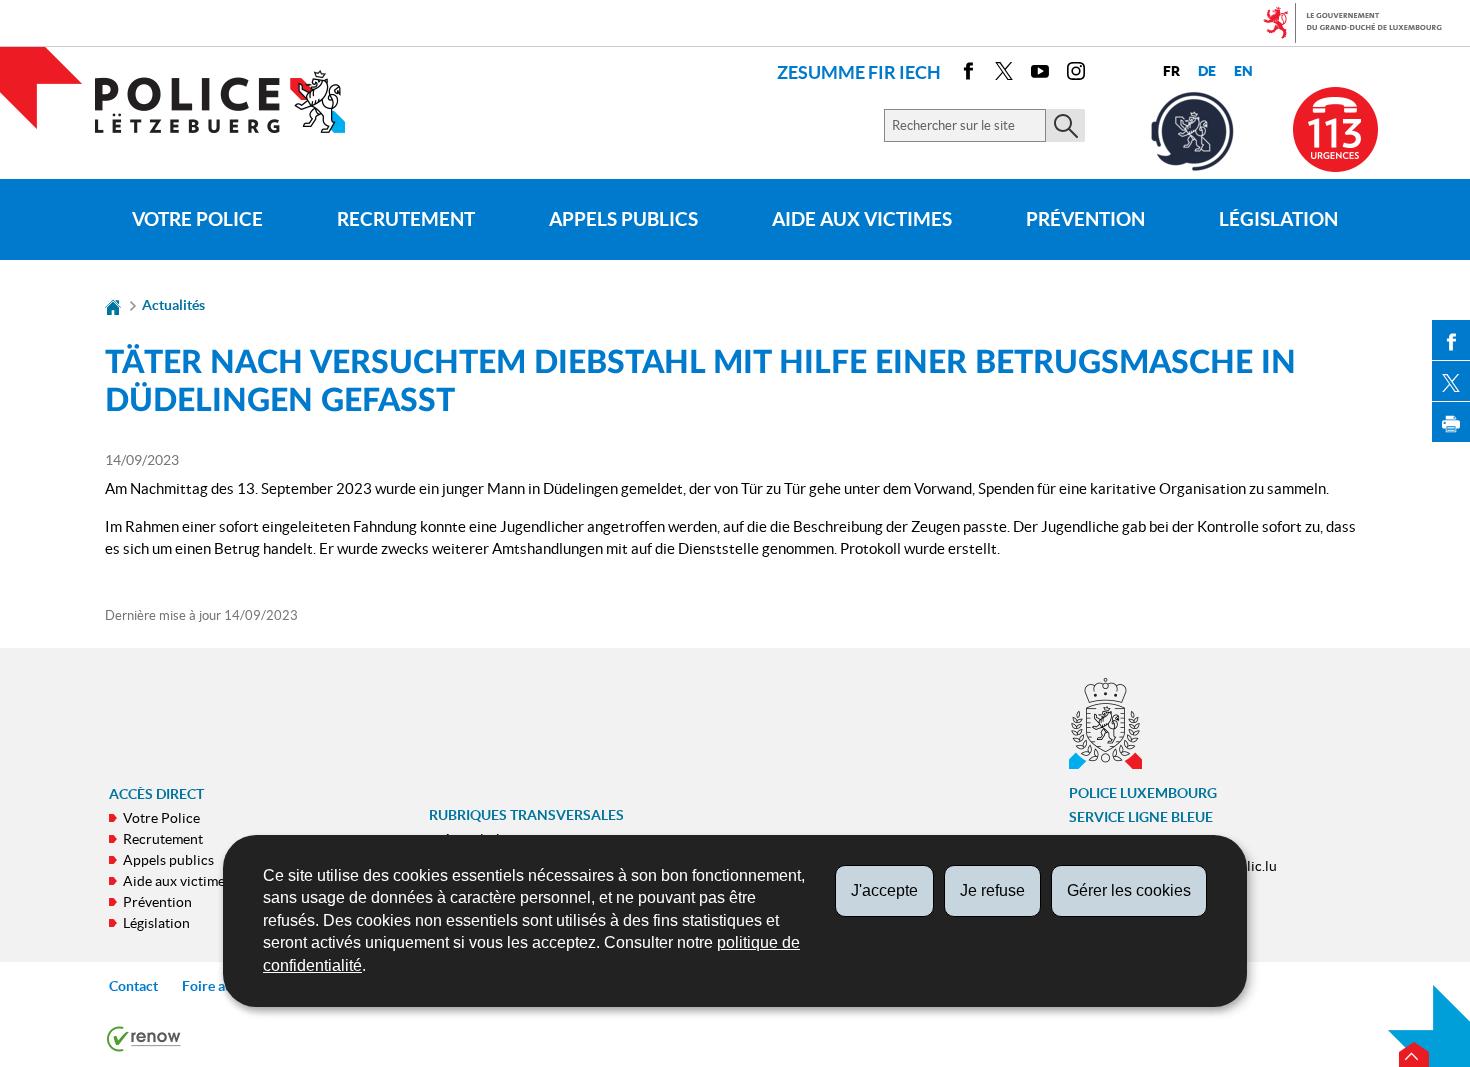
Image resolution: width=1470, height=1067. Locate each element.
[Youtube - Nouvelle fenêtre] (1040, 74)
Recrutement (406, 219)
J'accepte (884, 890)
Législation (1278, 219)
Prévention (1085, 219)
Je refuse (992, 890)
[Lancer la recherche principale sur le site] (1065, 125)
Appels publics (623, 219)
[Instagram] (1076, 74)
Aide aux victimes (862, 219)
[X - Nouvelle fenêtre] (1004, 74)
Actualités (173, 305)
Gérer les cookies (1129, 890)
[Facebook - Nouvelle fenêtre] (968, 74)
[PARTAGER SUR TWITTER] (1451, 381)
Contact (133, 986)
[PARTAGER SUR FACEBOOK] (1451, 340)
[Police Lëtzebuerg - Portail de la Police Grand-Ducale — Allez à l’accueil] (232, 101)
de (1207, 71)
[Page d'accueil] (113, 305)
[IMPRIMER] (1451, 422)
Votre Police (197, 219)
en (1243, 71)
